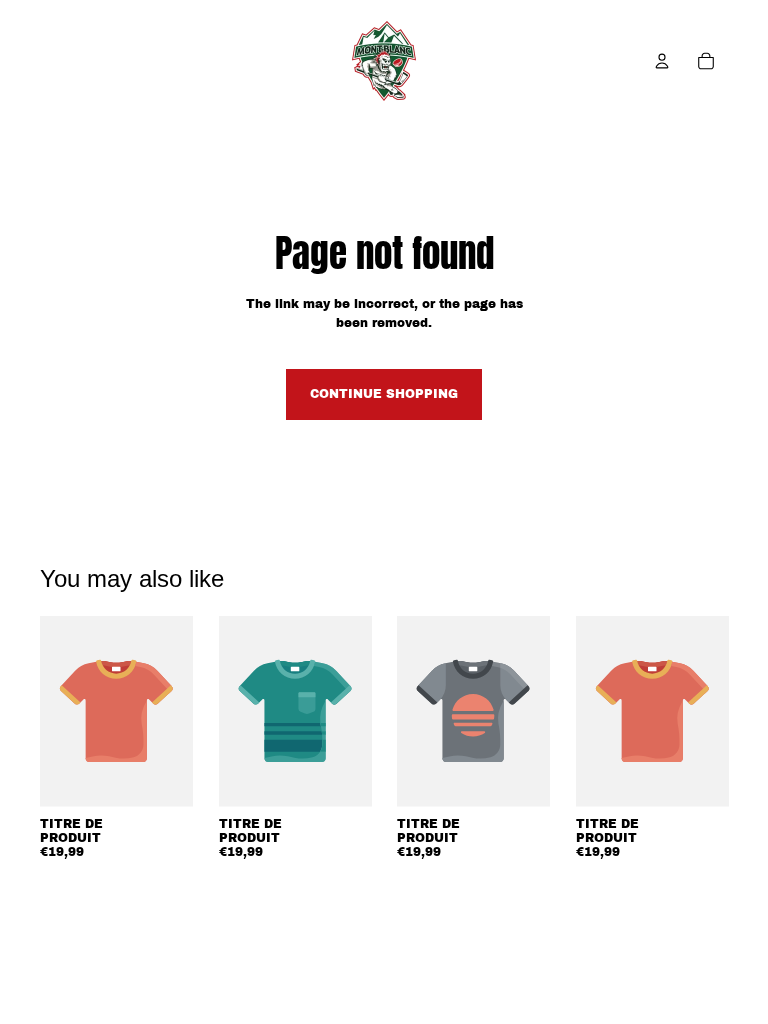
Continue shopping (384, 394)
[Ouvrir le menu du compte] (662, 61)
